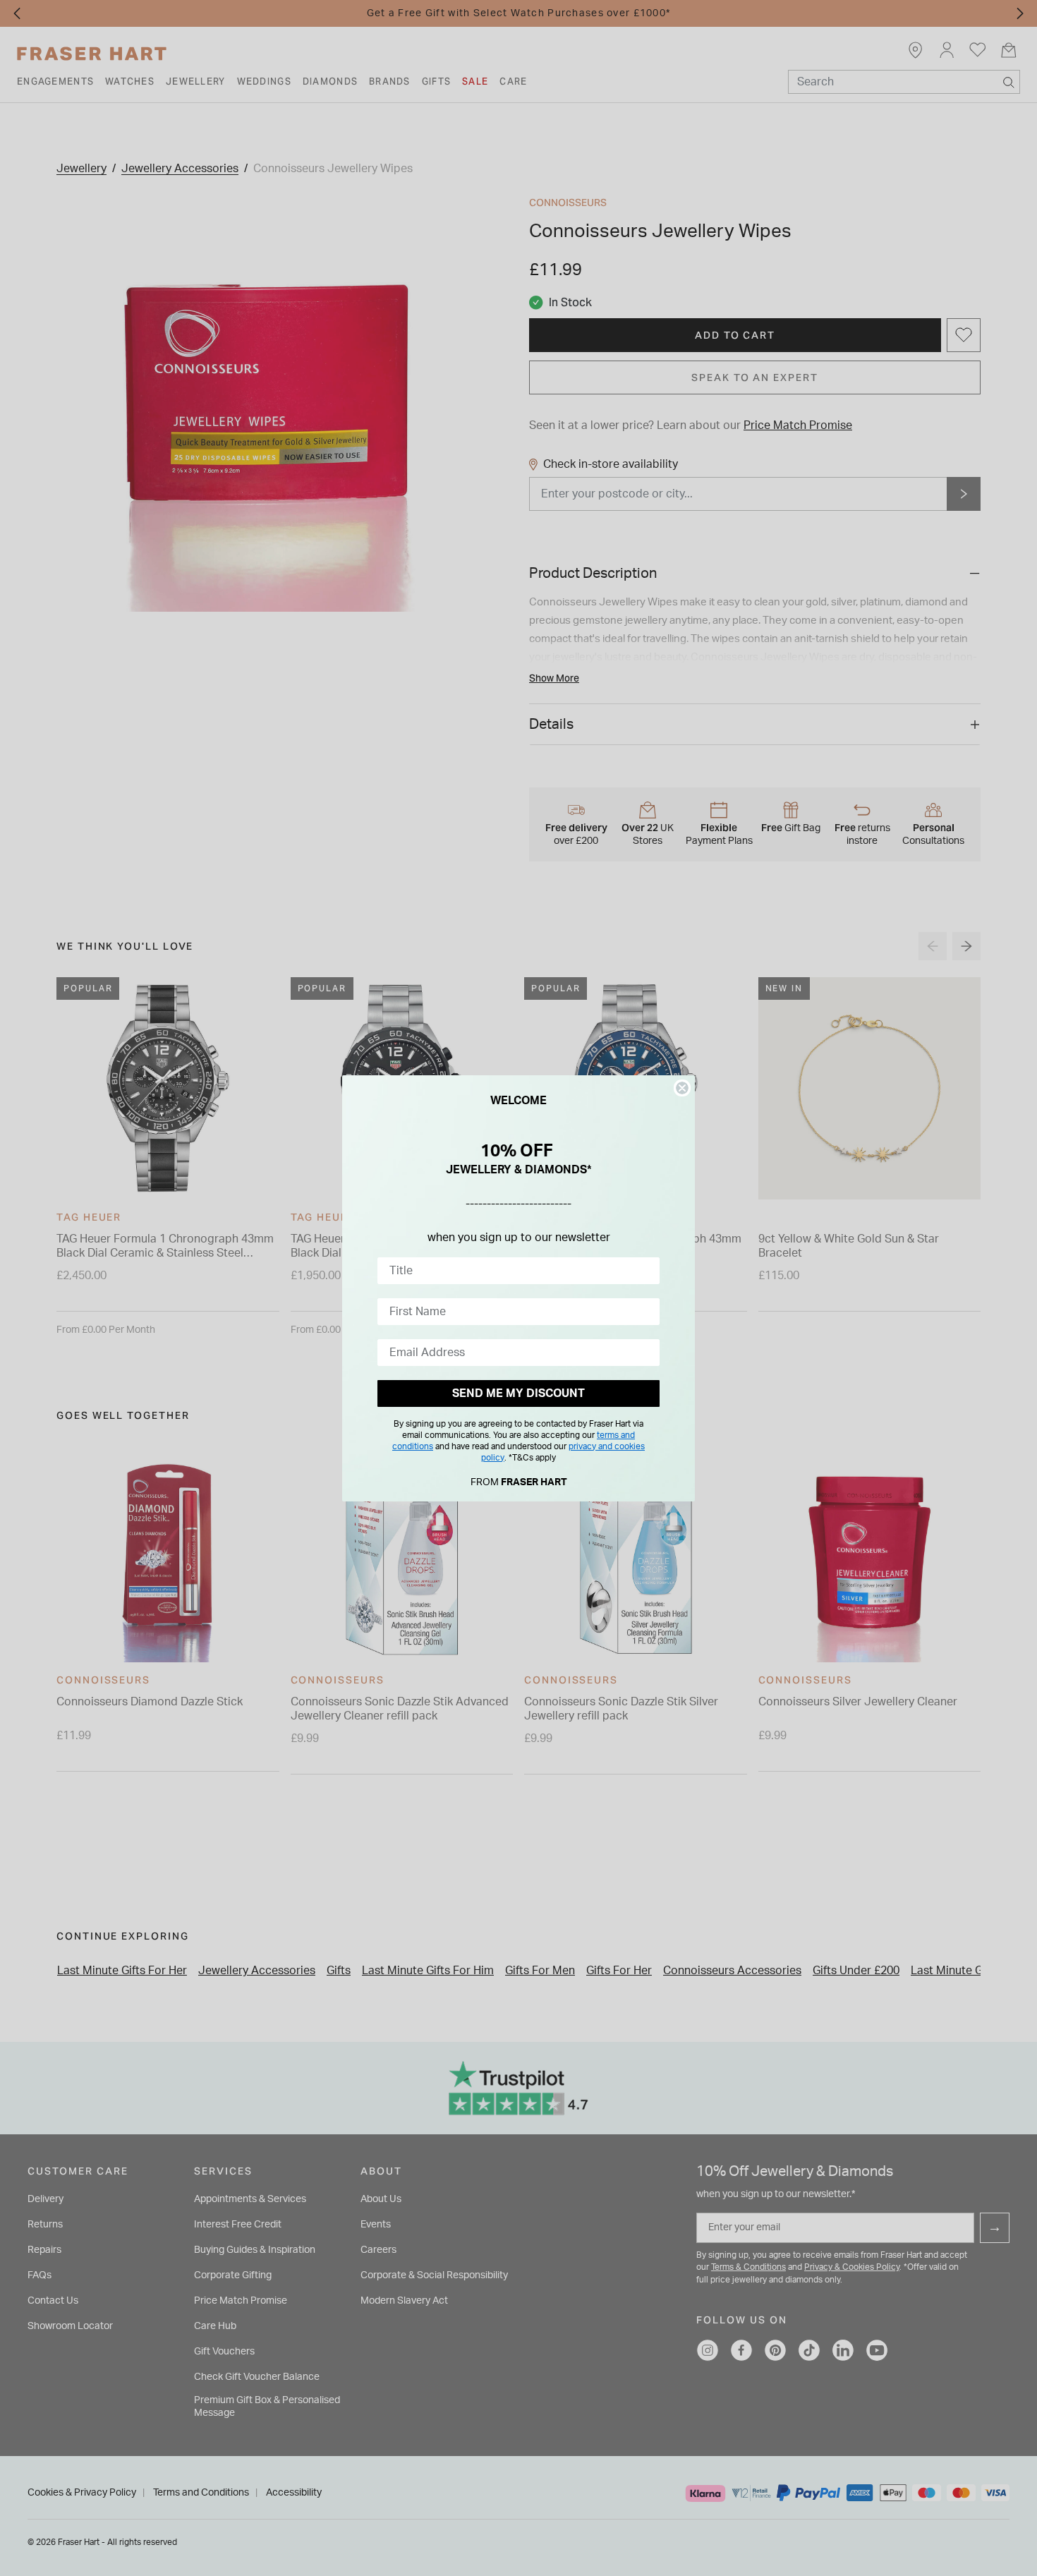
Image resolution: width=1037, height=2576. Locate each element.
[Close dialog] (682, 1088)
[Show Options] (646, 1271)
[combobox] (514, 1271)
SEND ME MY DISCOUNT (518, 1393)
